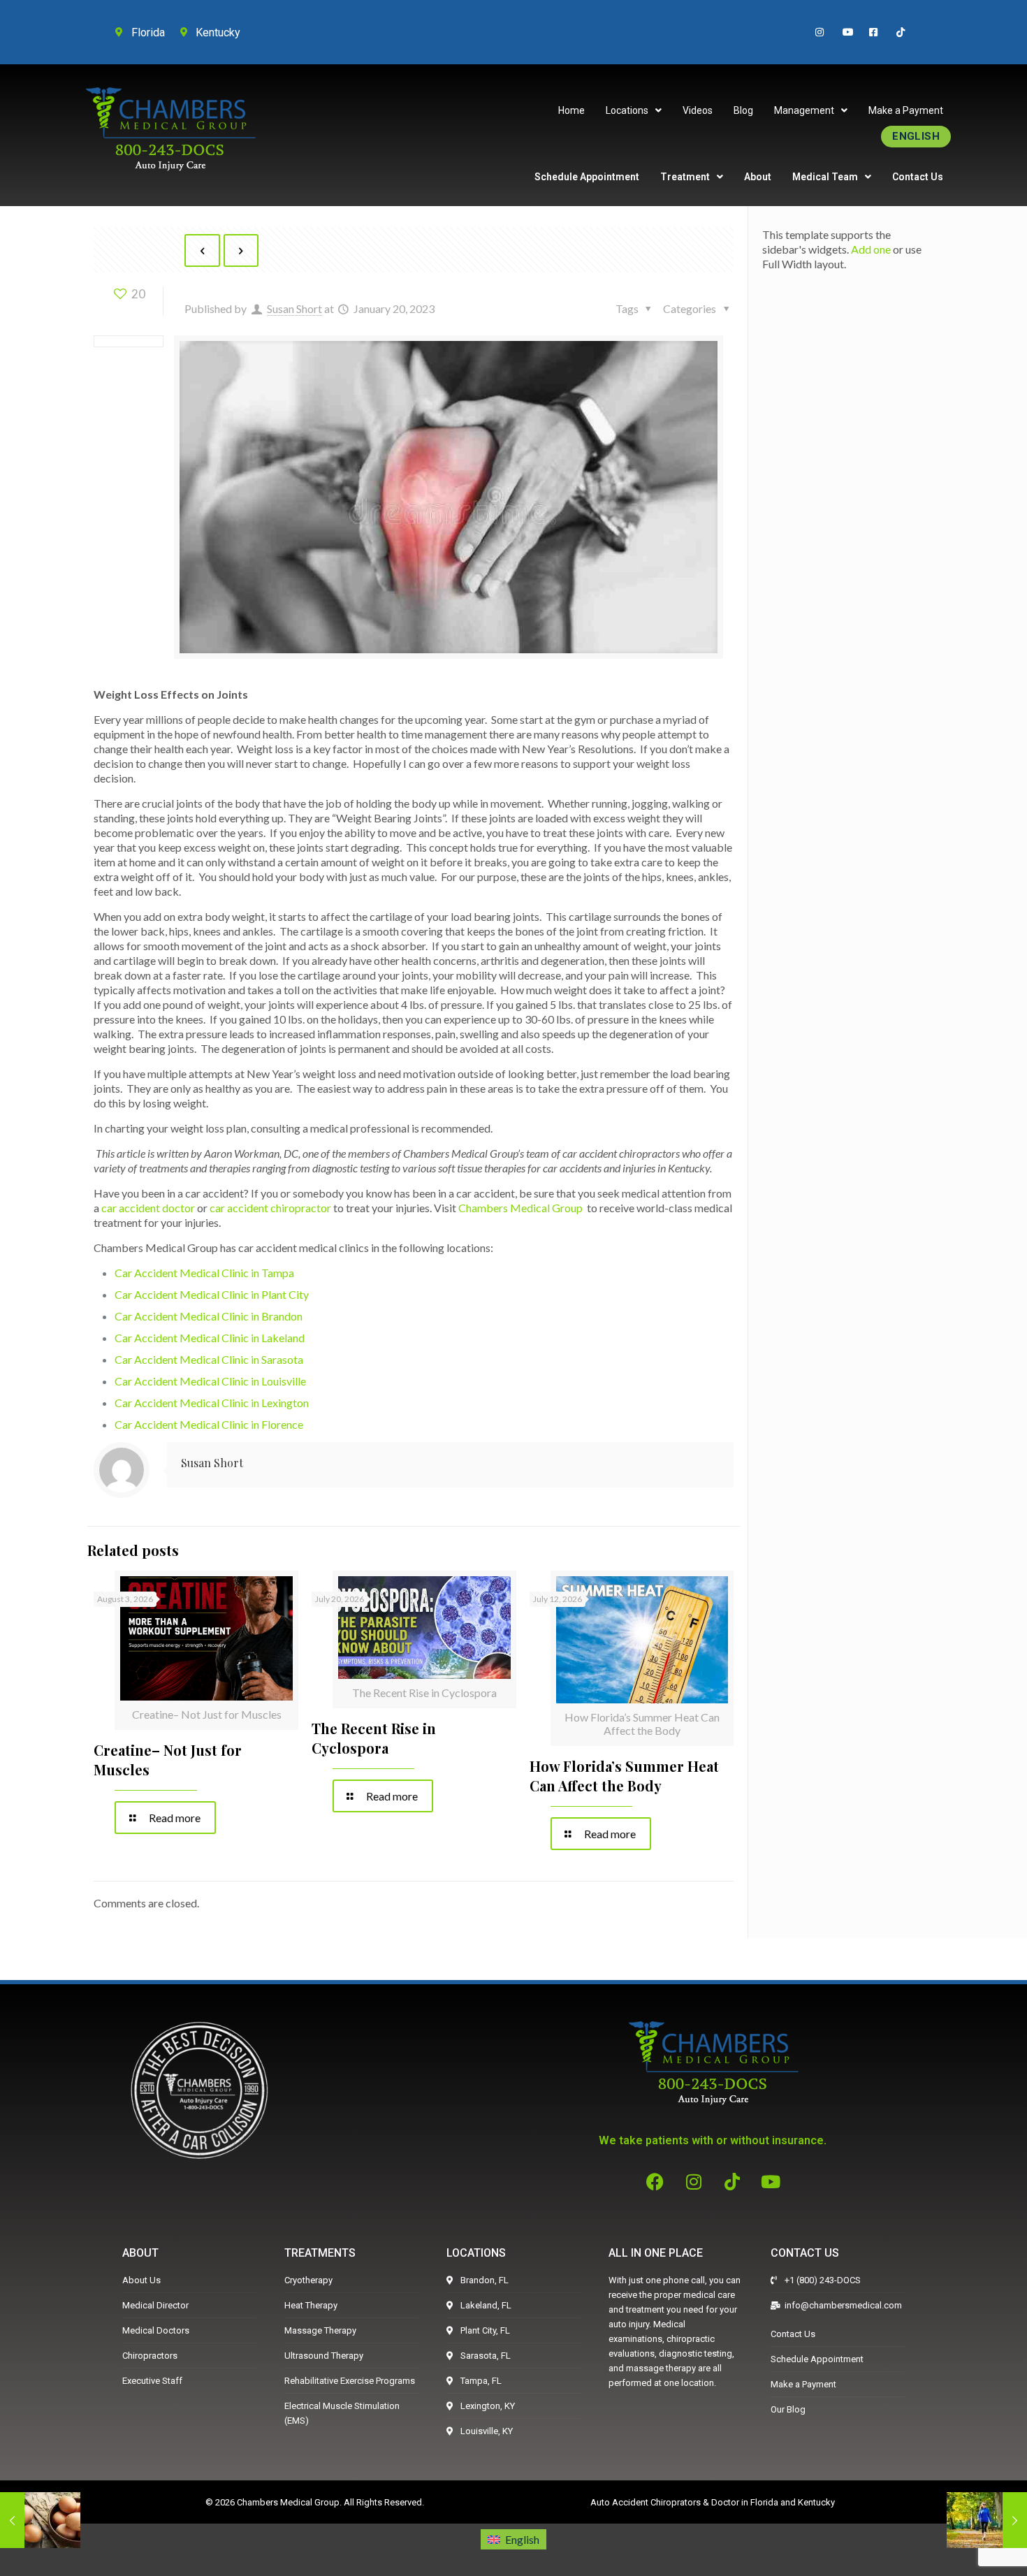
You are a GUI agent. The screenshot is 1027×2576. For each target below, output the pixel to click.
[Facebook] (655, 2181)
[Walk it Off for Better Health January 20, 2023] (987, 2520)
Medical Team (825, 177)
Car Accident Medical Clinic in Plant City (212, 1294)
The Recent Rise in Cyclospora (374, 1738)
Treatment (685, 177)
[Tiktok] (732, 2181)
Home (571, 110)
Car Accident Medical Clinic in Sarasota (209, 1359)
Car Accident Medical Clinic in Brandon (209, 1316)
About (758, 177)
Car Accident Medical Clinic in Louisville (210, 1381)
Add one (871, 249)
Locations (627, 110)
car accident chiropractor (270, 1208)
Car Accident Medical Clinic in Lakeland (210, 1338)
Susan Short (294, 308)
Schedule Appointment (587, 177)
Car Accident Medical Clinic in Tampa (204, 1273)
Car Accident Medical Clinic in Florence (209, 1424)
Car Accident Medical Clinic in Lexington (212, 1403)
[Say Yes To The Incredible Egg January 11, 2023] (40, 2520)
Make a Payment (906, 110)
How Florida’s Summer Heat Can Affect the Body (624, 1776)
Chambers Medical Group (520, 1208)
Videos (698, 110)
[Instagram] (694, 2181)
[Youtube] (771, 2181)
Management (804, 110)
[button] (634, 110)
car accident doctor (148, 1208)
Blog (743, 110)
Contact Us (918, 177)
